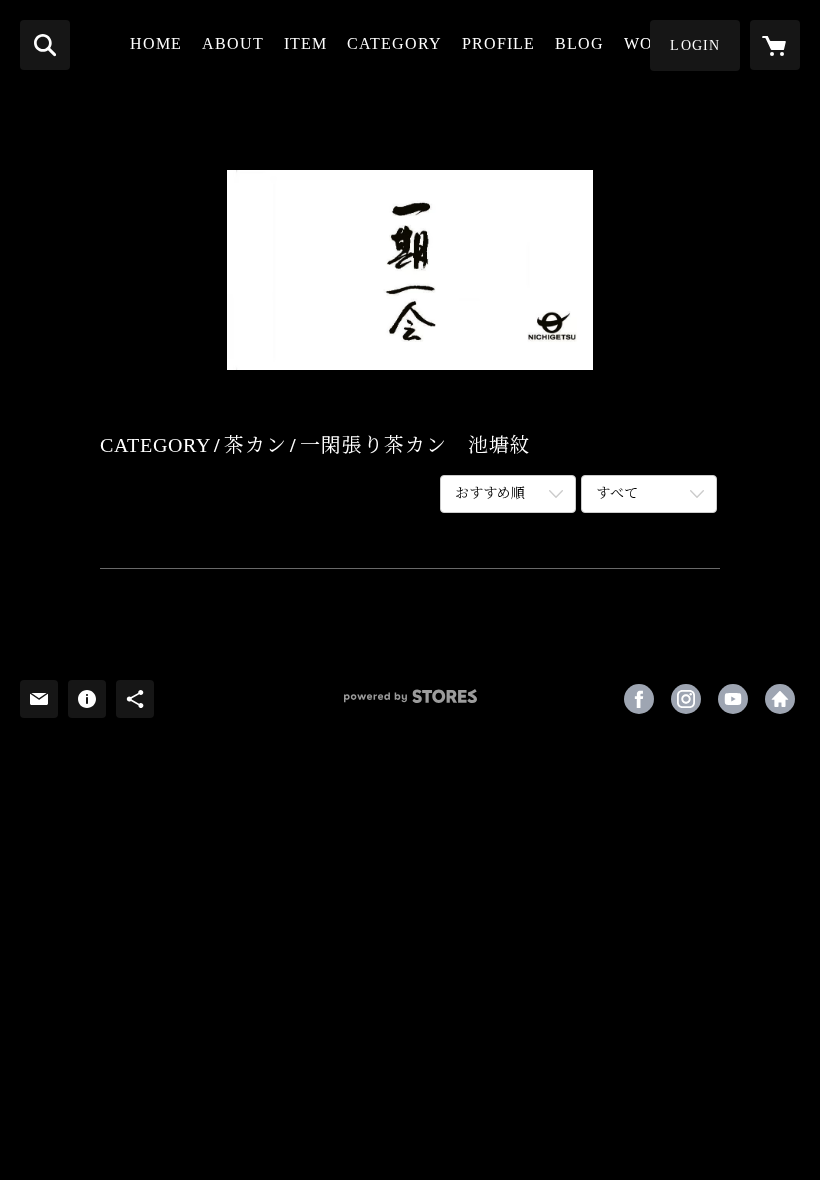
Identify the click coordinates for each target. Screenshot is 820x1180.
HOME (156, 43)
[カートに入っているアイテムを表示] (775, 45)
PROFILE (498, 43)
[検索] (45, 45)
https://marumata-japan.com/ (780, 699)
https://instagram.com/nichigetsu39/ (686, 699)
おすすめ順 (490, 493)
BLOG (579, 43)
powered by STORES (410, 703)
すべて (617, 493)
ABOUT (233, 43)
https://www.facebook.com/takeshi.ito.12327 (639, 699)
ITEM (305, 43)
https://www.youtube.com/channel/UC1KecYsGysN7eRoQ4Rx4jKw (733, 699)
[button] (695, 45)
